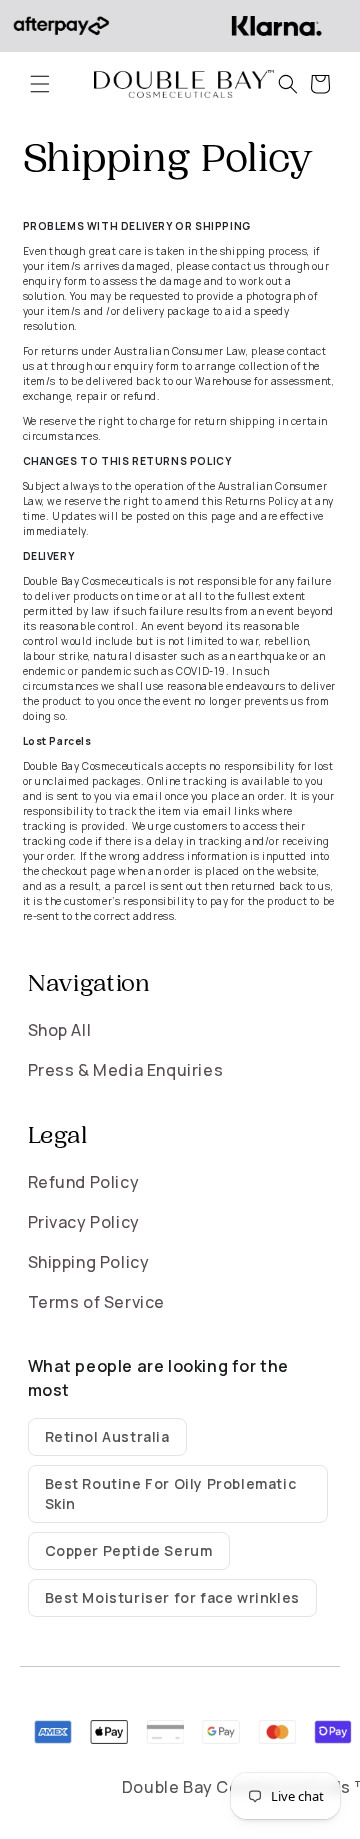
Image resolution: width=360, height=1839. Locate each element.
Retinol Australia (107, 1436)
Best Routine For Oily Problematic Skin (171, 1493)
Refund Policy (84, 1182)
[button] (40, 84)
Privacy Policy (84, 1222)
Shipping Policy (89, 1262)
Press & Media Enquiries (126, 1070)
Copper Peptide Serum (129, 1550)
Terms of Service (97, 1302)
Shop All (60, 1030)
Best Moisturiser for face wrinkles (172, 1597)
